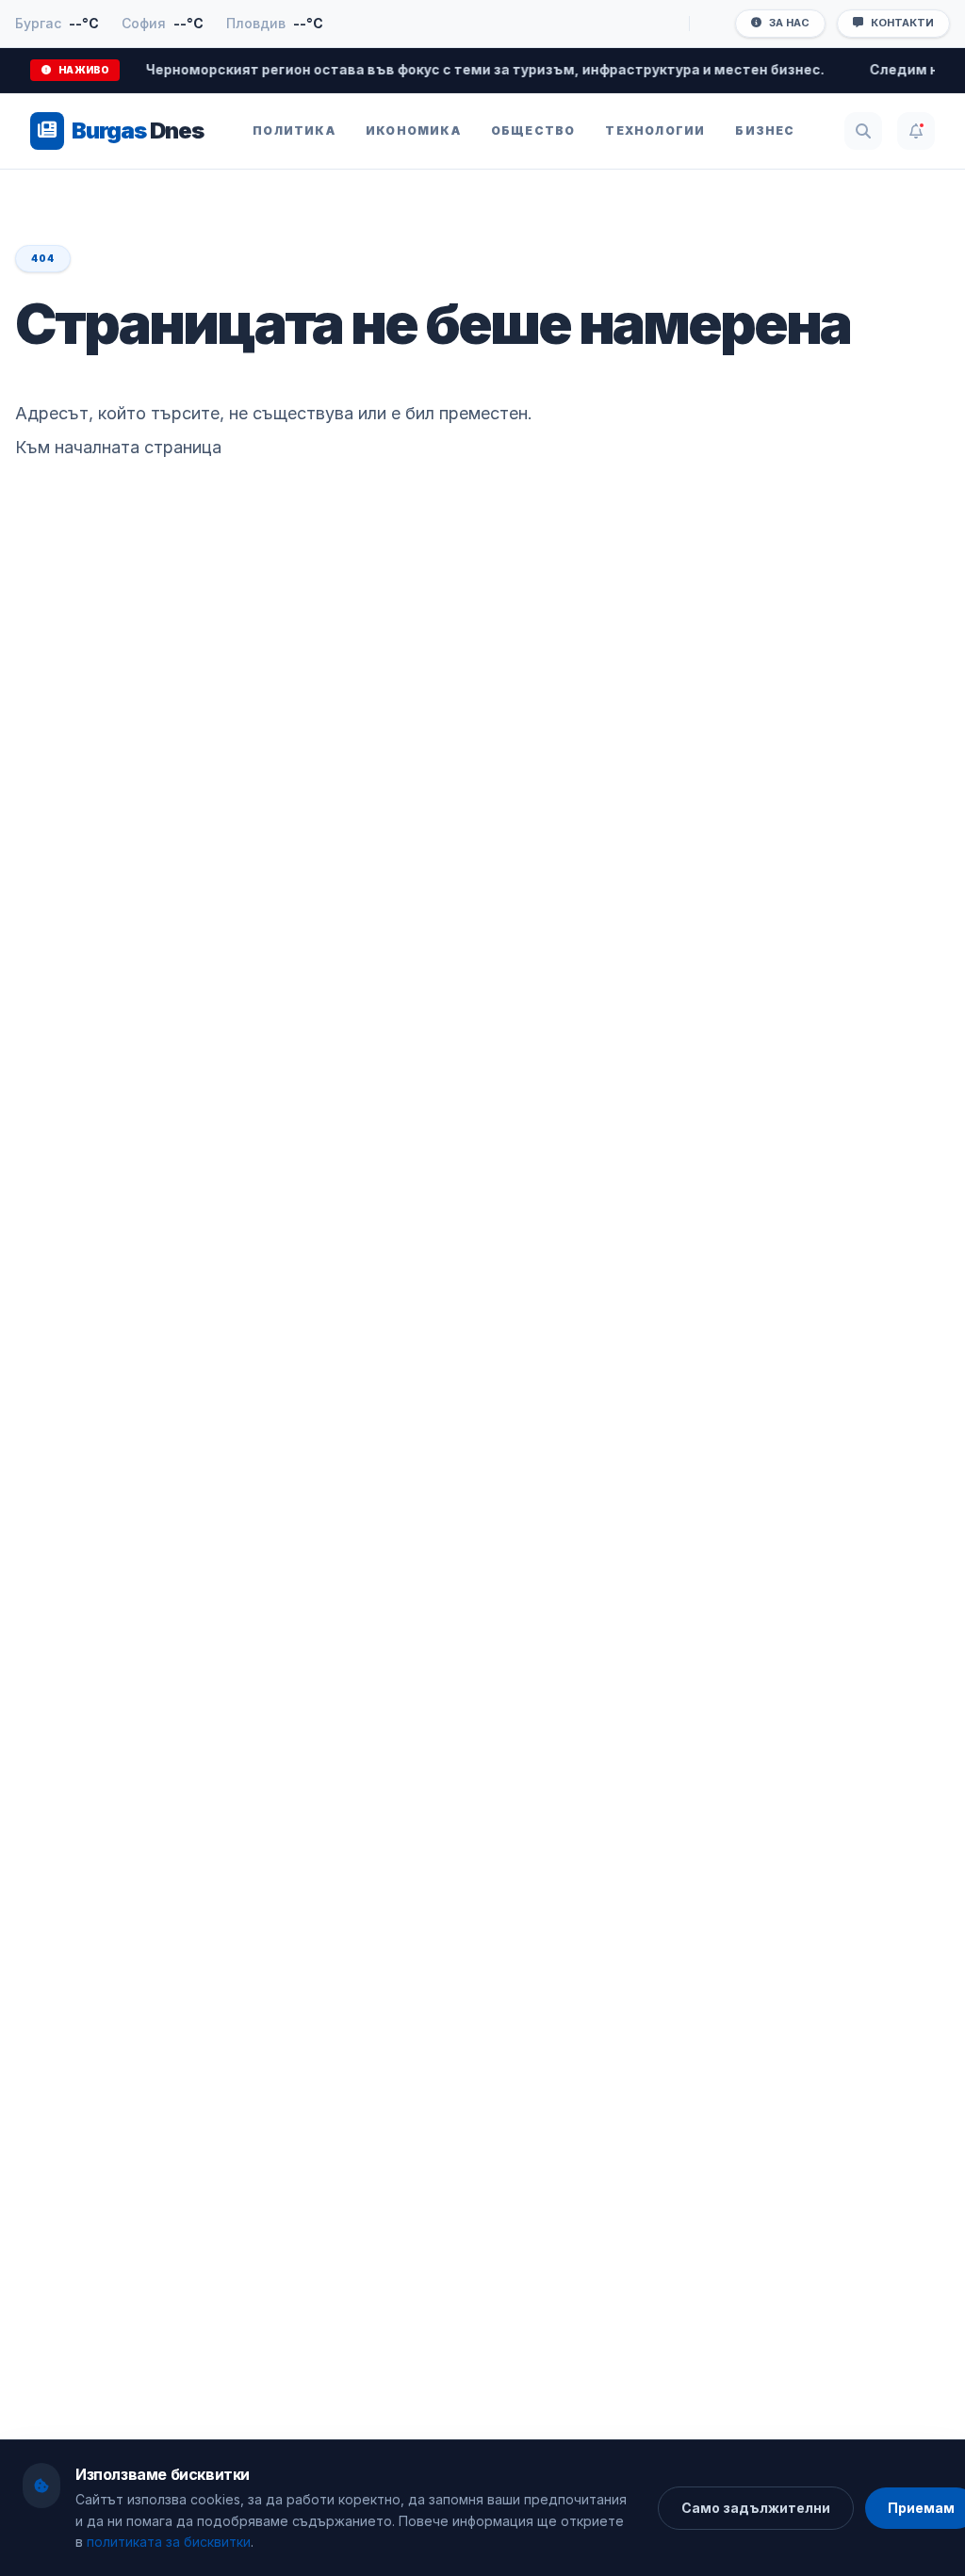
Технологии (655, 130)
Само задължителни (756, 2508)
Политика (294, 130)
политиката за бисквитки (169, 2542)
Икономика (413, 130)
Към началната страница (118, 447)
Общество (533, 130)
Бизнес (765, 130)
